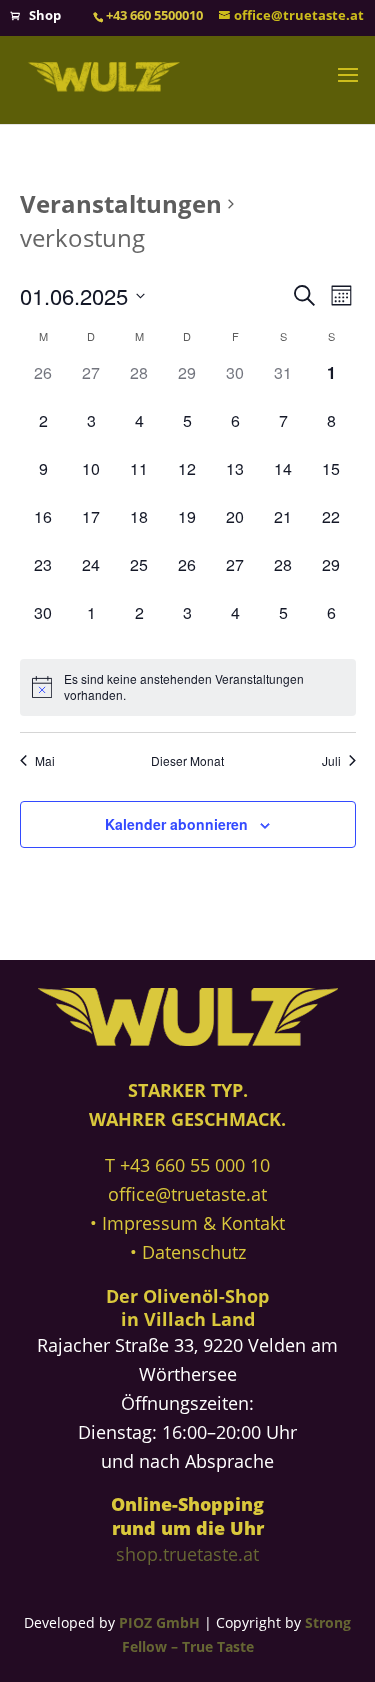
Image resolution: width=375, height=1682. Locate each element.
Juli (331, 761)
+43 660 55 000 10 (195, 1165)
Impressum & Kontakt (193, 1223)
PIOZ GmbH (159, 1622)
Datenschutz (194, 1252)
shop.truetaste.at (187, 1554)
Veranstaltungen (121, 203)
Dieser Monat (187, 761)
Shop (45, 15)
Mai (45, 761)
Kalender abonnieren (176, 824)
